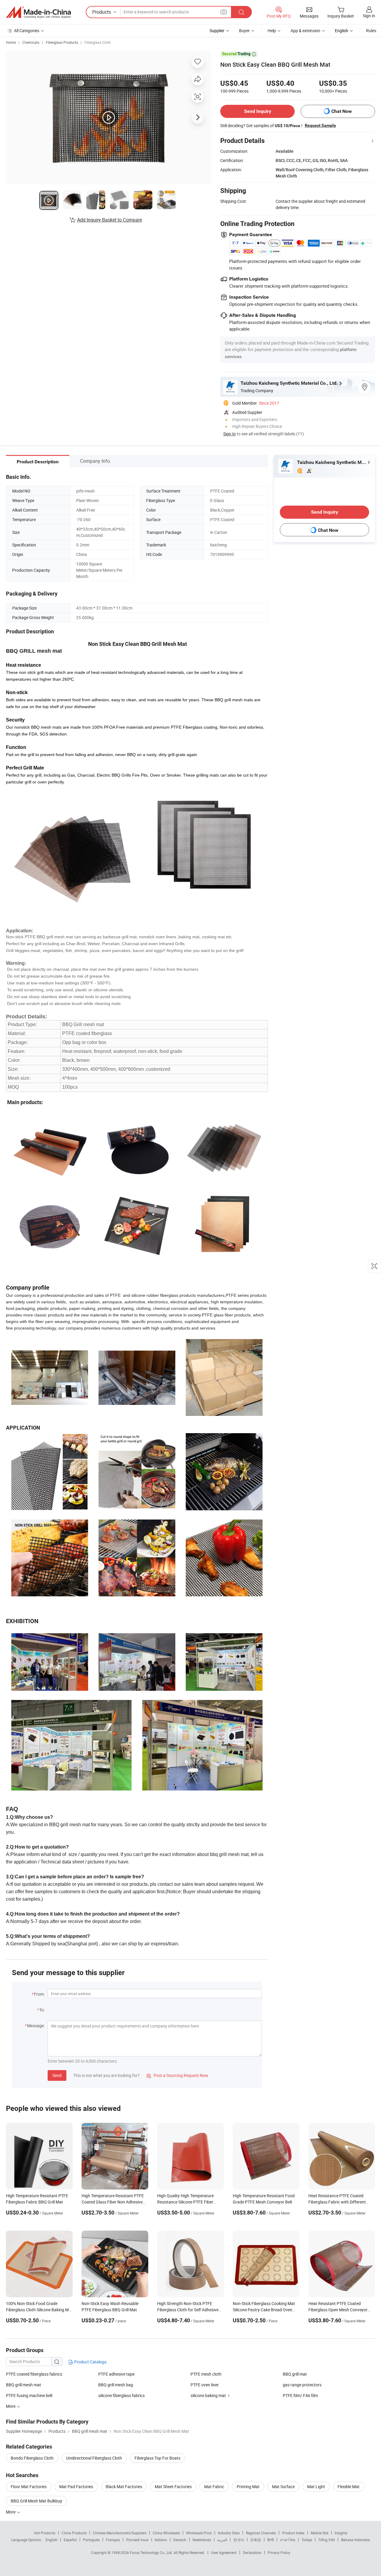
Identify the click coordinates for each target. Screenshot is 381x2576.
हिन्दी (271, 2540)
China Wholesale (166, 2533)
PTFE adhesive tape (116, 2374)
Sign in (369, 16)
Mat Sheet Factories (173, 2487)
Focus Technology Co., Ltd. (152, 2552)
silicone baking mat (208, 2395)
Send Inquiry (258, 111)
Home (11, 42)
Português (91, 2540)
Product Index (293, 2533)
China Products (74, 2533)
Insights (341, 2533)
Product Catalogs (90, 2362)
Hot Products (45, 2533)
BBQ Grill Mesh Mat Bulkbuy (36, 2501)
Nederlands (202, 2540)
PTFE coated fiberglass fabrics (34, 2374)
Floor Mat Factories (29, 2487)
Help (272, 31)
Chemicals (31, 42)
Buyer (244, 31)
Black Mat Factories (124, 2487)
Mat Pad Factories (76, 2487)
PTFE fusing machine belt (29, 2395)
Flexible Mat (349, 2487)
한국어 (239, 2540)
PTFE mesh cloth (206, 2374)
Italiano (161, 2540)
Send (57, 2075)
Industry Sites (229, 2533)
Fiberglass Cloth (98, 42)
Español (70, 2540)
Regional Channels (261, 2533)
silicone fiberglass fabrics (121, 2395)
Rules (371, 31)
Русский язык (137, 2540)
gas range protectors (302, 2385)
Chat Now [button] (342, 111)
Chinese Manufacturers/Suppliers (120, 2533)
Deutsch (180, 2540)
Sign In (229, 434)
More (11, 2512)
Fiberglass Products (62, 42)
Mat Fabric (214, 2487)
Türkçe (307, 2540)
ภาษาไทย (288, 2540)
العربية (222, 2540)
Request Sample (320, 125)
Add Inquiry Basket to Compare (110, 220)
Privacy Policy (279, 2552)
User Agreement (224, 2552)
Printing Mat (248, 2487)
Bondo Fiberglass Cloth (32, 2458)
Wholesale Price (199, 2533)
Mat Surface (283, 2487)
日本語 (256, 2540)
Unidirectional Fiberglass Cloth (94, 2458)
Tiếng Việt (327, 2540)
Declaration (252, 2552)
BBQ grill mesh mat (24, 2385)
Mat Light (316, 2487)
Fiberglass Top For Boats (157, 2458)
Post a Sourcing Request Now (177, 2075)
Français (113, 2540)
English (51, 2540)
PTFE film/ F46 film (300, 2395)
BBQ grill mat (295, 2374)
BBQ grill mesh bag (116, 2385)
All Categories (27, 31)
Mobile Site (320, 2533)
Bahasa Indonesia (356, 2540)
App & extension (305, 31)
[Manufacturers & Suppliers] (38, 12)
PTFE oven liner (205, 2385)
